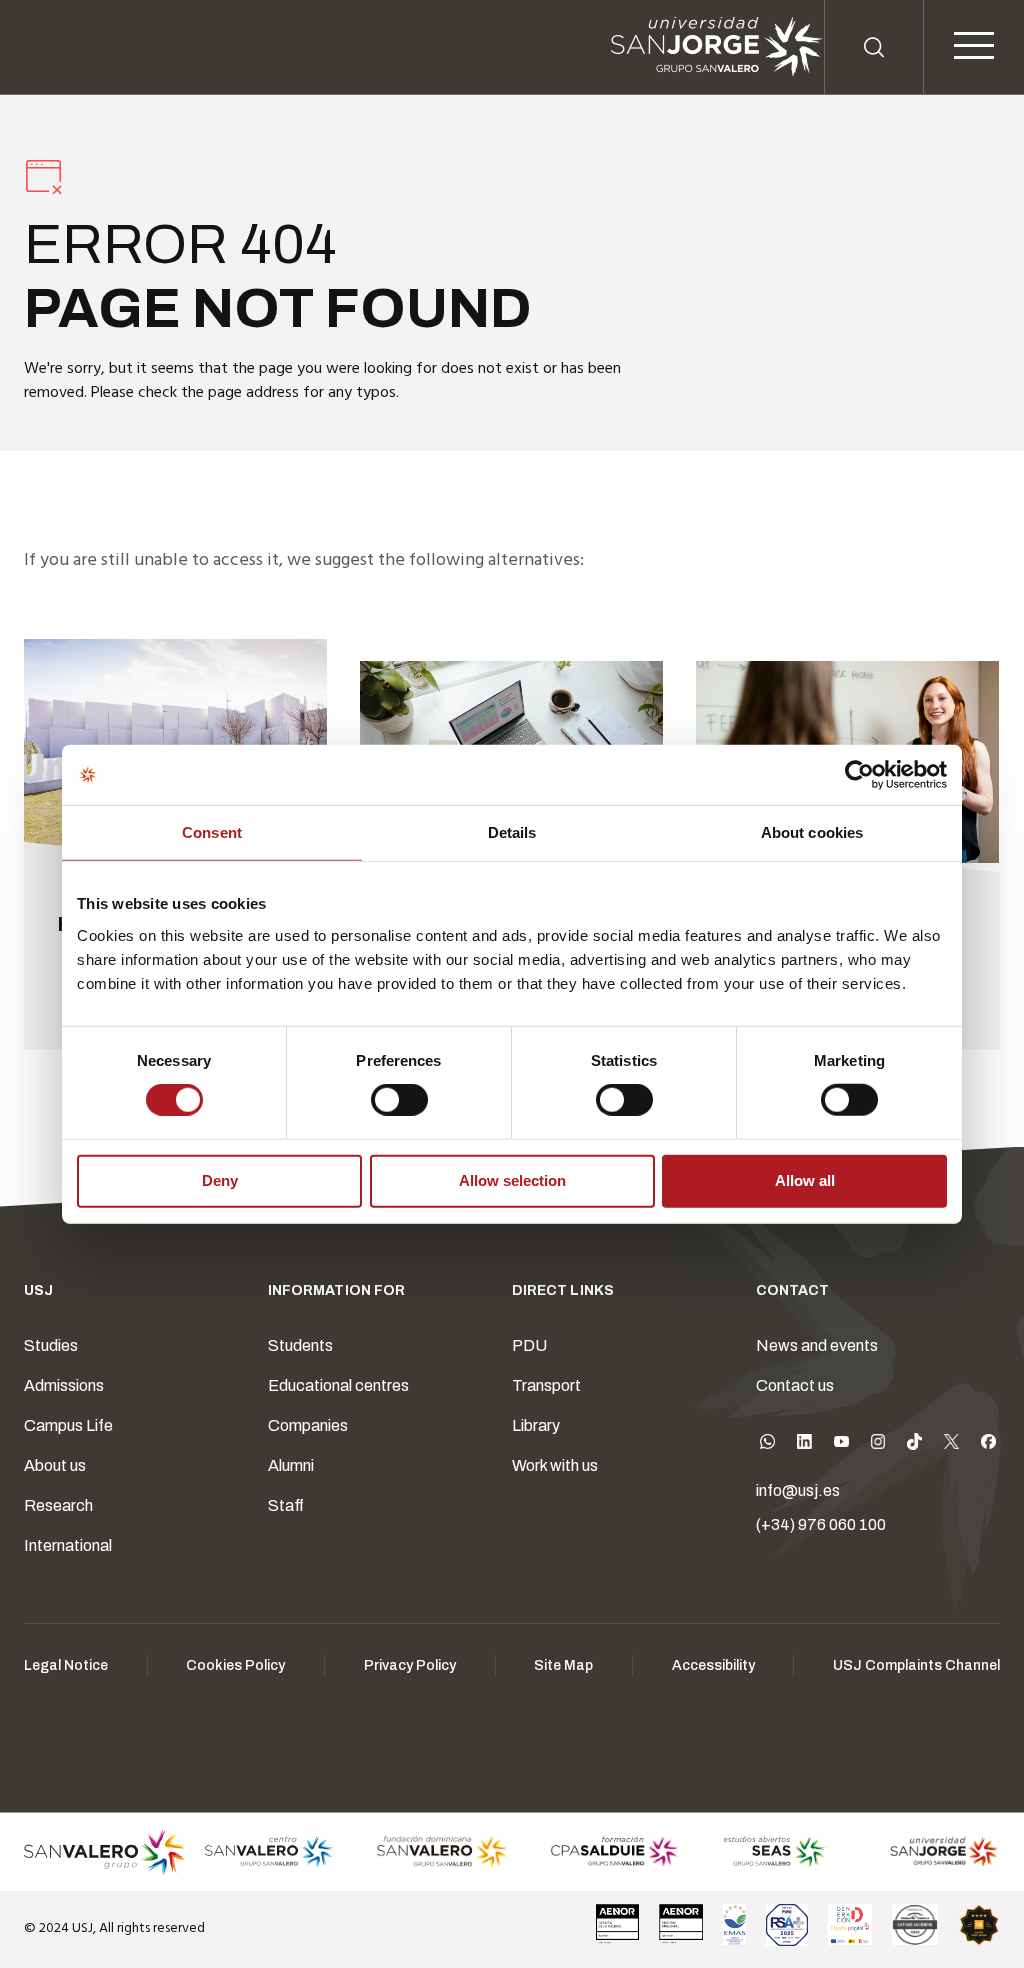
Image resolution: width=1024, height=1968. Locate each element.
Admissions (64, 1385)
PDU (529, 1345)
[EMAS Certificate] (734, 1925)
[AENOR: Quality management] (618, 1925)
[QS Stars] (979, 1925)
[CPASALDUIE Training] (615, 1852)
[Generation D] (850, 1925)
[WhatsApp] (767, 1446)
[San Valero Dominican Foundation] (442, 1852)
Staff (286, 1505)
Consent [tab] (212, 832)
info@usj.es (798, 1490)
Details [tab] (512, 832)
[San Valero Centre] (269, 1852)
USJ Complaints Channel (916, 1665)
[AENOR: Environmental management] (681, 1925)
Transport (546, 1385)
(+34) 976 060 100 (821, 1524)
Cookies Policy (235, 1665)
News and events (817, 1345)
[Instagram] (878, 1446)
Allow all (805, 1180)
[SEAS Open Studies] (775, 1852)
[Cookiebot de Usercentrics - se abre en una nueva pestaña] (859, 775)
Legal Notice (66, 1665)
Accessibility (713, 1665)
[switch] (379, 1095)
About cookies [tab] (812, 832)
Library (536, 1425)
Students (300, 1345)
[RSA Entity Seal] (787, 1925)
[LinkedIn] (804, 1446)
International (68, 1545)
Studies (51, 1345)
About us (55, 1465)
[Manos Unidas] (915, 1925)
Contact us (795, 1385)
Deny (220, 1180)
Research (58, 1505)
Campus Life (68, 1425)
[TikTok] (914, 1446)
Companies (308, 1425)
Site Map (563, 1665)
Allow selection (512, 1180)
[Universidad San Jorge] (935, 1852)
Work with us (555, 1465)
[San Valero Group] (106, 1852)
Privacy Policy (410, 1665)
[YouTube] (841, 1446)
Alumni (291, 1465)
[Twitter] (951, 1446)
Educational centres (338, 1385)
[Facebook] (988, 1446)
